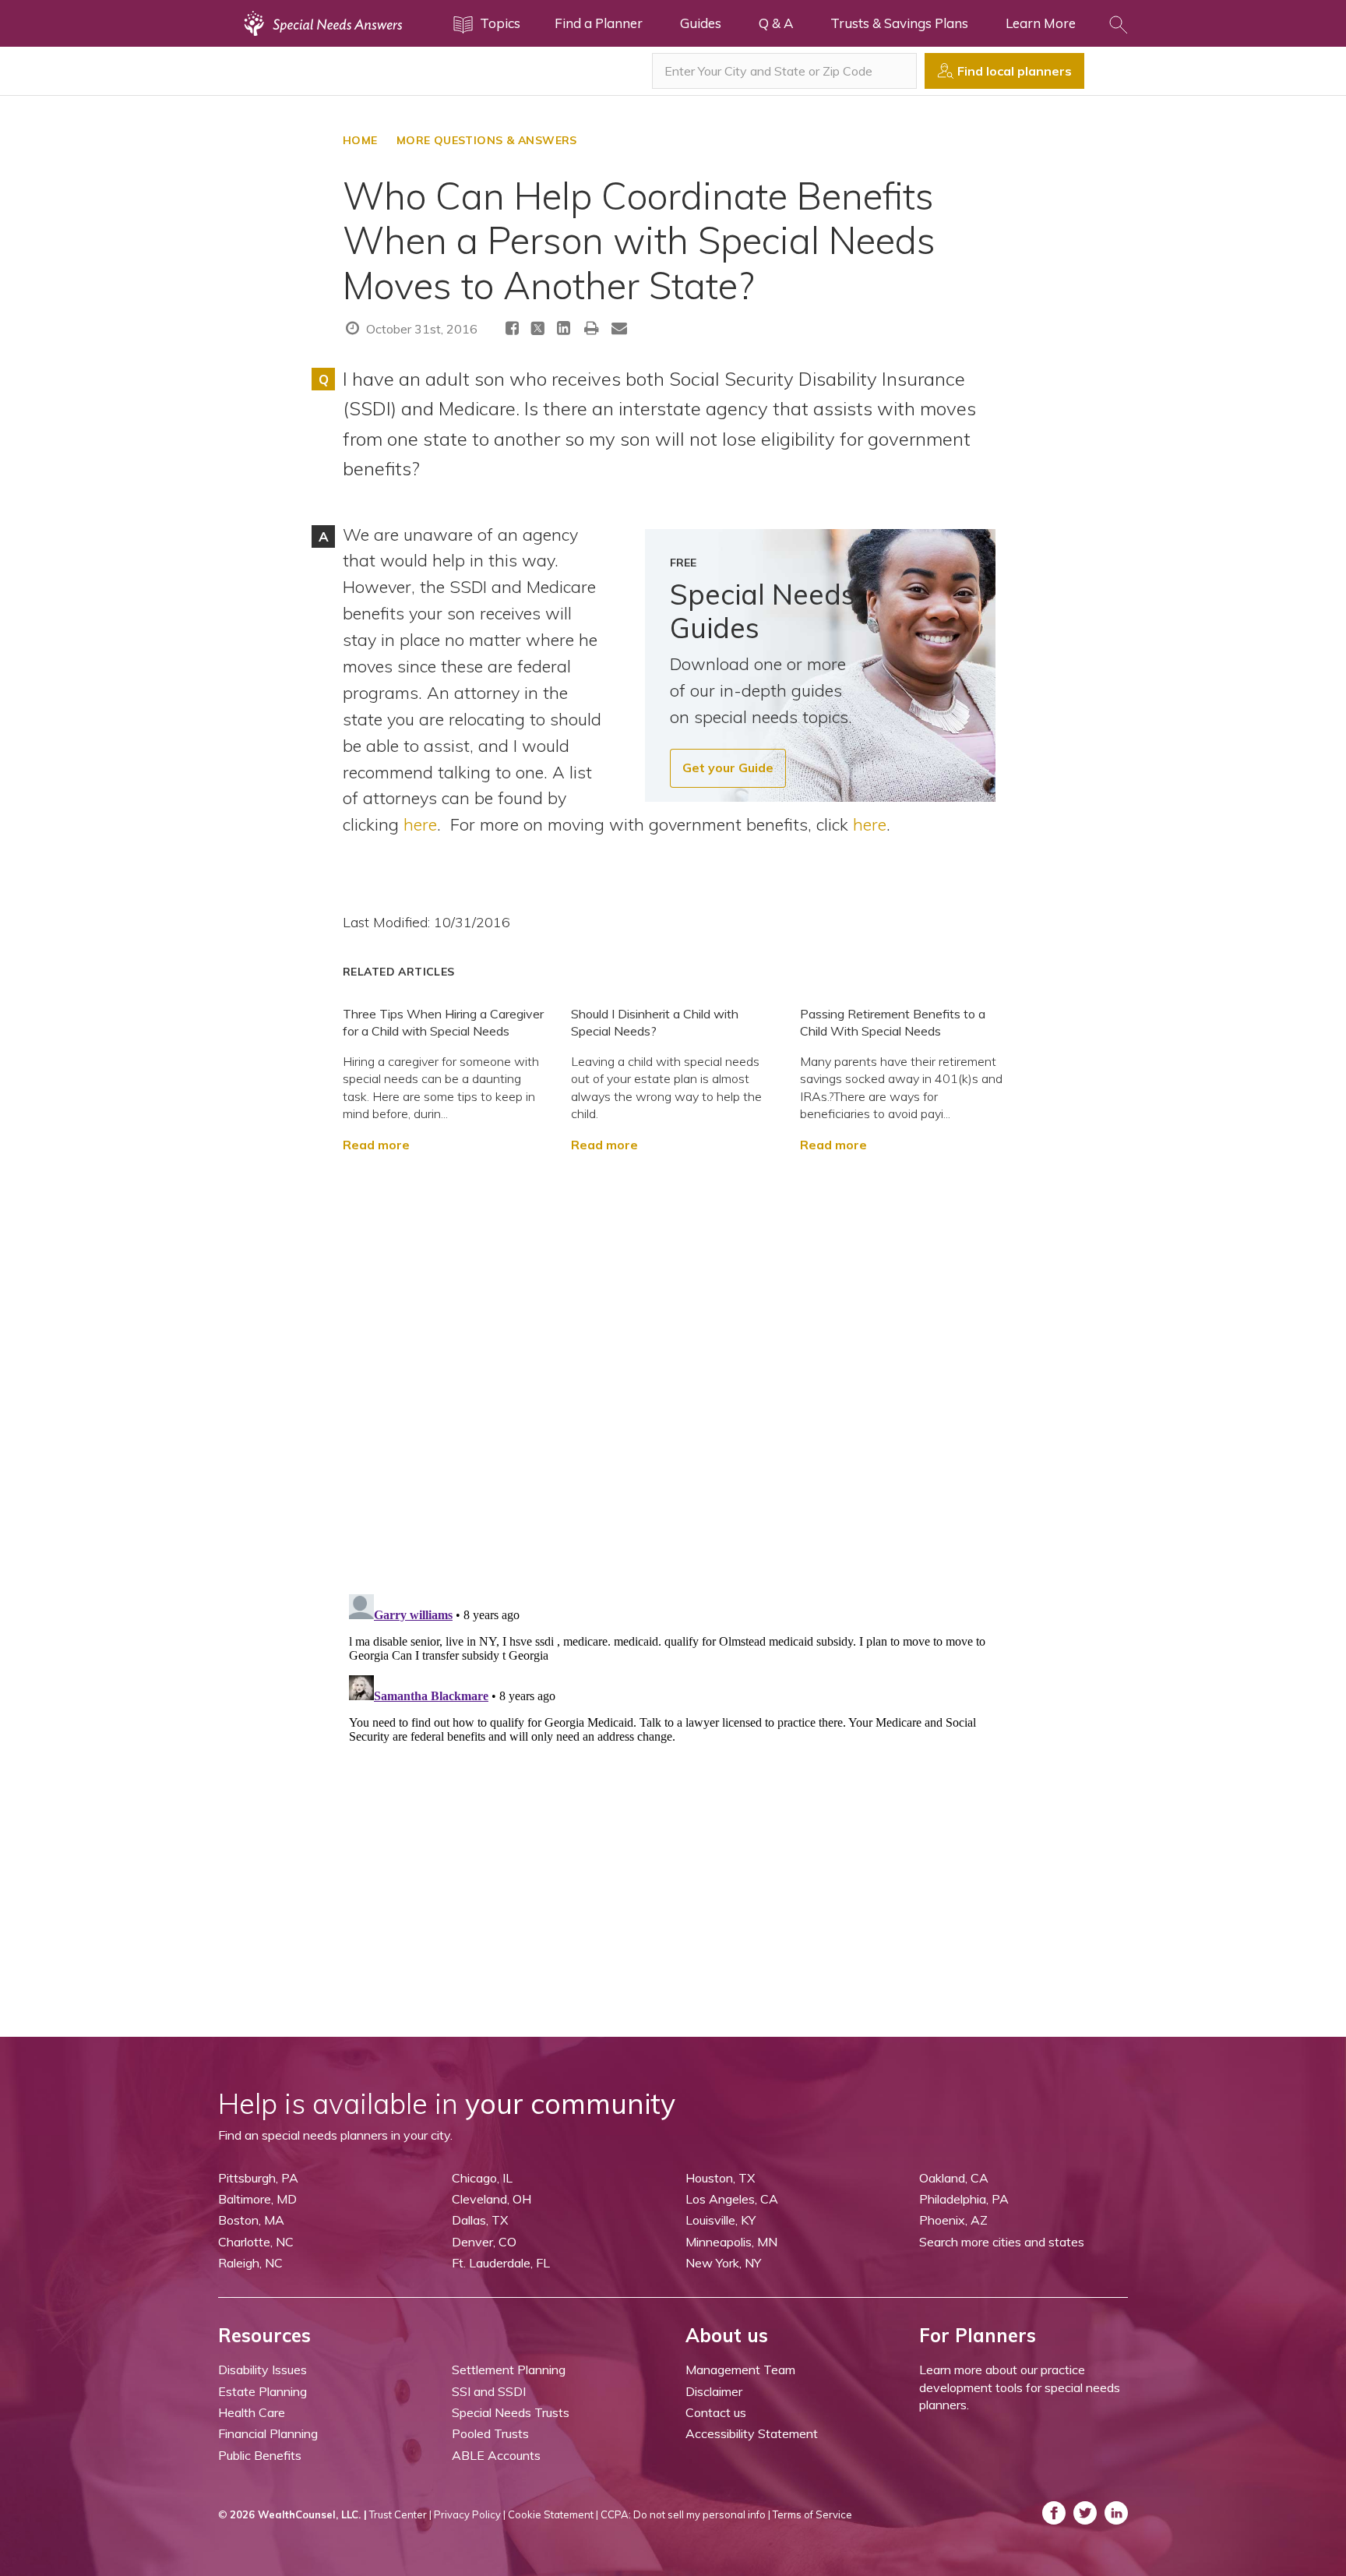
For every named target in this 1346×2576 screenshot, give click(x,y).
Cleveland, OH (492, 2199)
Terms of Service (812, 2514)
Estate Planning (263, 2391)
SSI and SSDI (489, 2391)
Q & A (776, 23)
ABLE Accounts (496, 2455)
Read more (376, 1145)
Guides (701, 23)
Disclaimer (714, 2391)
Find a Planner (599, 23)
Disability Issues (263, 2370)
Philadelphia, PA (964, 2199)
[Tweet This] (538, 331)
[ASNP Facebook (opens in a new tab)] (1054, 2513)
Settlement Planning (509, 2370)
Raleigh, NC (250, 2263)
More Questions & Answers (487, 140)
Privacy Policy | (470, 2514)
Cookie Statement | (553, 2514)
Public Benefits (260, 2455)
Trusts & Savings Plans (899, 23)
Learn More (1041, 23)
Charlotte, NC (256, 2242)
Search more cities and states (1002, 2242)
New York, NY (723, 2263)
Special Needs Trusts (511, 2412)
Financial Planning (268, 2433)
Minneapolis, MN (731, 2242)
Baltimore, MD (257, 2199)
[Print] (592, 328)
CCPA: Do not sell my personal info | (685, 2514)
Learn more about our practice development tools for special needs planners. (1020, 2387)
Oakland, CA (954, 2178)
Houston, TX (720, 2178)
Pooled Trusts (490, 2433)
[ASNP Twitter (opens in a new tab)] (1085, 2513)
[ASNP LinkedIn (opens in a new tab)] (1116, 2513)
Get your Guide (728, 768)
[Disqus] (673, 1366)
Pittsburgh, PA (258, 2178)
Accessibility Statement (752, 2433)
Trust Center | (400, 2514)
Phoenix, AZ (953, 2220)
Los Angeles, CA (732, 2199)
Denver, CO (484, 2242)
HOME (360, 140)
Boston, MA (251, 2220)
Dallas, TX (480, 2220)
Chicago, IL (482, 2178)
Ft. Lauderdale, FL (501, 2263)
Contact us (716, 2412)
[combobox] (784, 71)
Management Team (740, 2370)
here (420, 824)
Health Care (252, 2412)
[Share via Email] (619, 328)
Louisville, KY (721, 2220)
